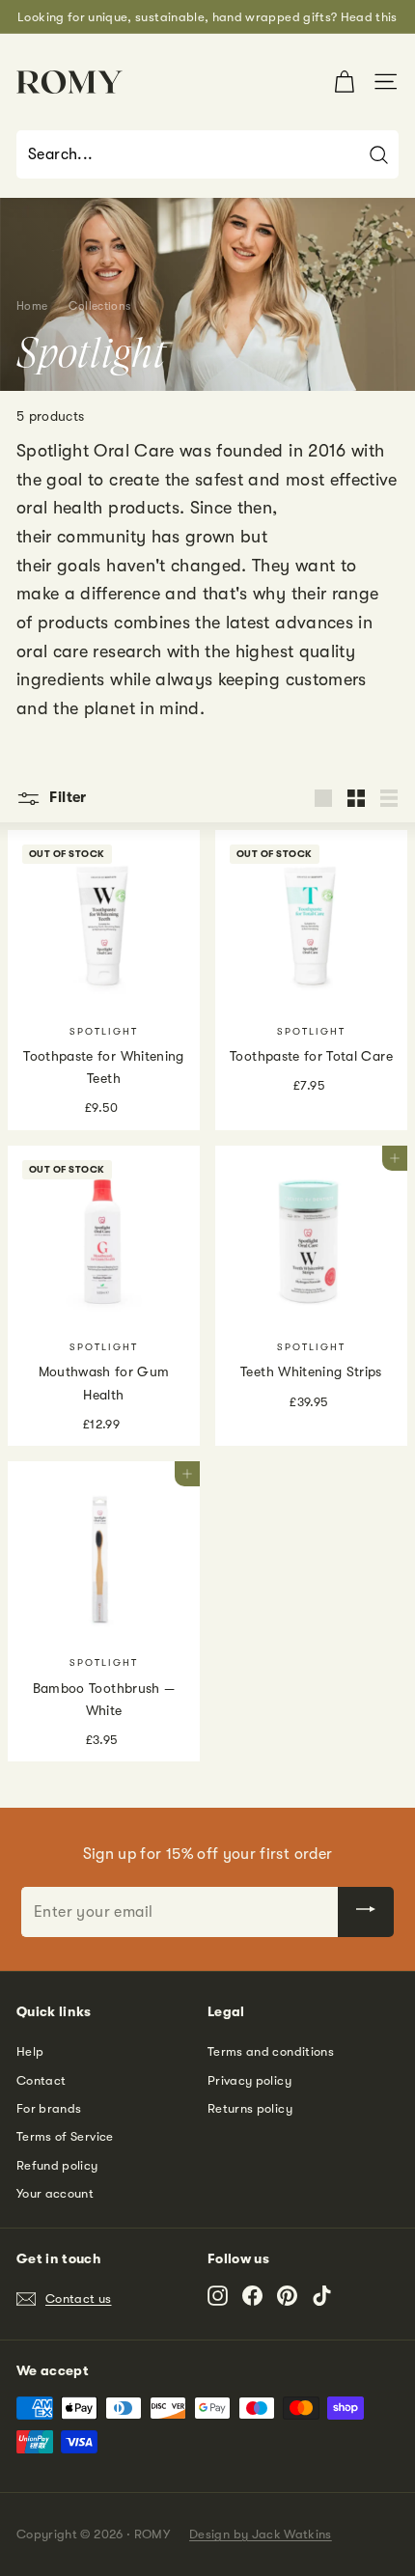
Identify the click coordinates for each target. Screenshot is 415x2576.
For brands (49, 2108)
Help (30, 2051)
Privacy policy (249, 2080)
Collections (99, 306)
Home (32, 306)
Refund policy (57, 2165)
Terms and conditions (271, 2051)
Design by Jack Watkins (261, 2534)
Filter (66, 797)
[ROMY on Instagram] (218, 2296)
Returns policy (250, 2108)
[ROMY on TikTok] (322, 2296)
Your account (55, 2193)
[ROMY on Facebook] (252, 2296)
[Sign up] (366, 1912)
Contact (41, 2080)
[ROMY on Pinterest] (287, 2296)
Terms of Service (65, 2136)
